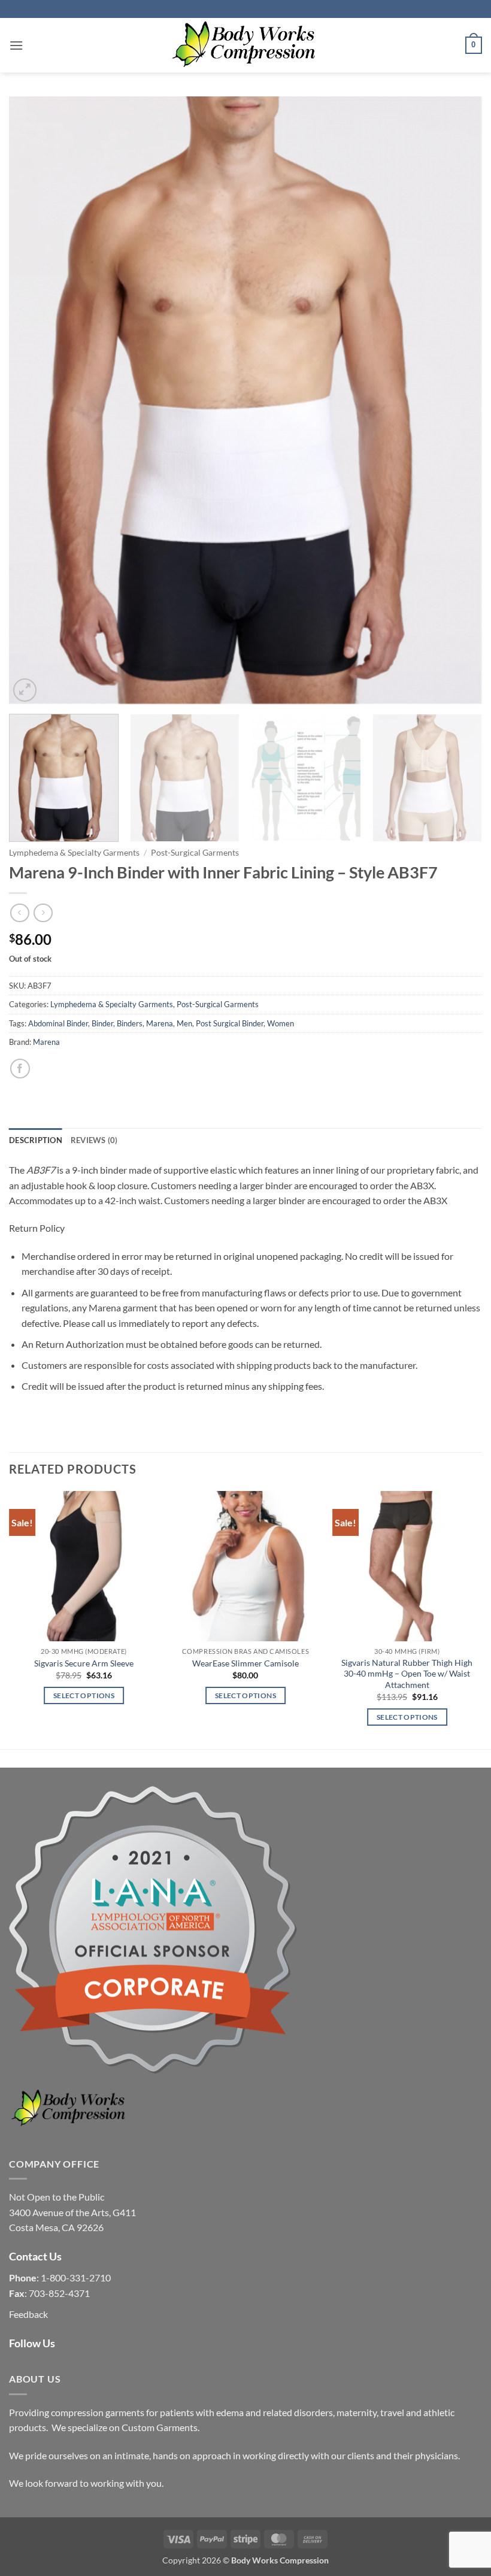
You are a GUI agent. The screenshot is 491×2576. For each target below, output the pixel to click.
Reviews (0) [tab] (94, 1140)
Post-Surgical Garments (195, 853)
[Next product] (19, 913)
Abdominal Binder (58, 1023)
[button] (16, 45)
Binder (102, 1023)
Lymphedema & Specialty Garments (74, 853)
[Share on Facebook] (20, 1069)
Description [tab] (36, 1140)
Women (281, 1023)
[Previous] (34, 400)
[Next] (457, 400)
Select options (84, 1695)
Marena (160, 1023)
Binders (130, 1023)
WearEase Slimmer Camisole (245, 1663)
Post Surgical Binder (230, 1023)
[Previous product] (43, 913)
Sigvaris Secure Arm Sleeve (84, 1663)
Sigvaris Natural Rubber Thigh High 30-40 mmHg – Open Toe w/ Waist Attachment (407, 1674)
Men (184, 1023)
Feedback (28, 2314)
